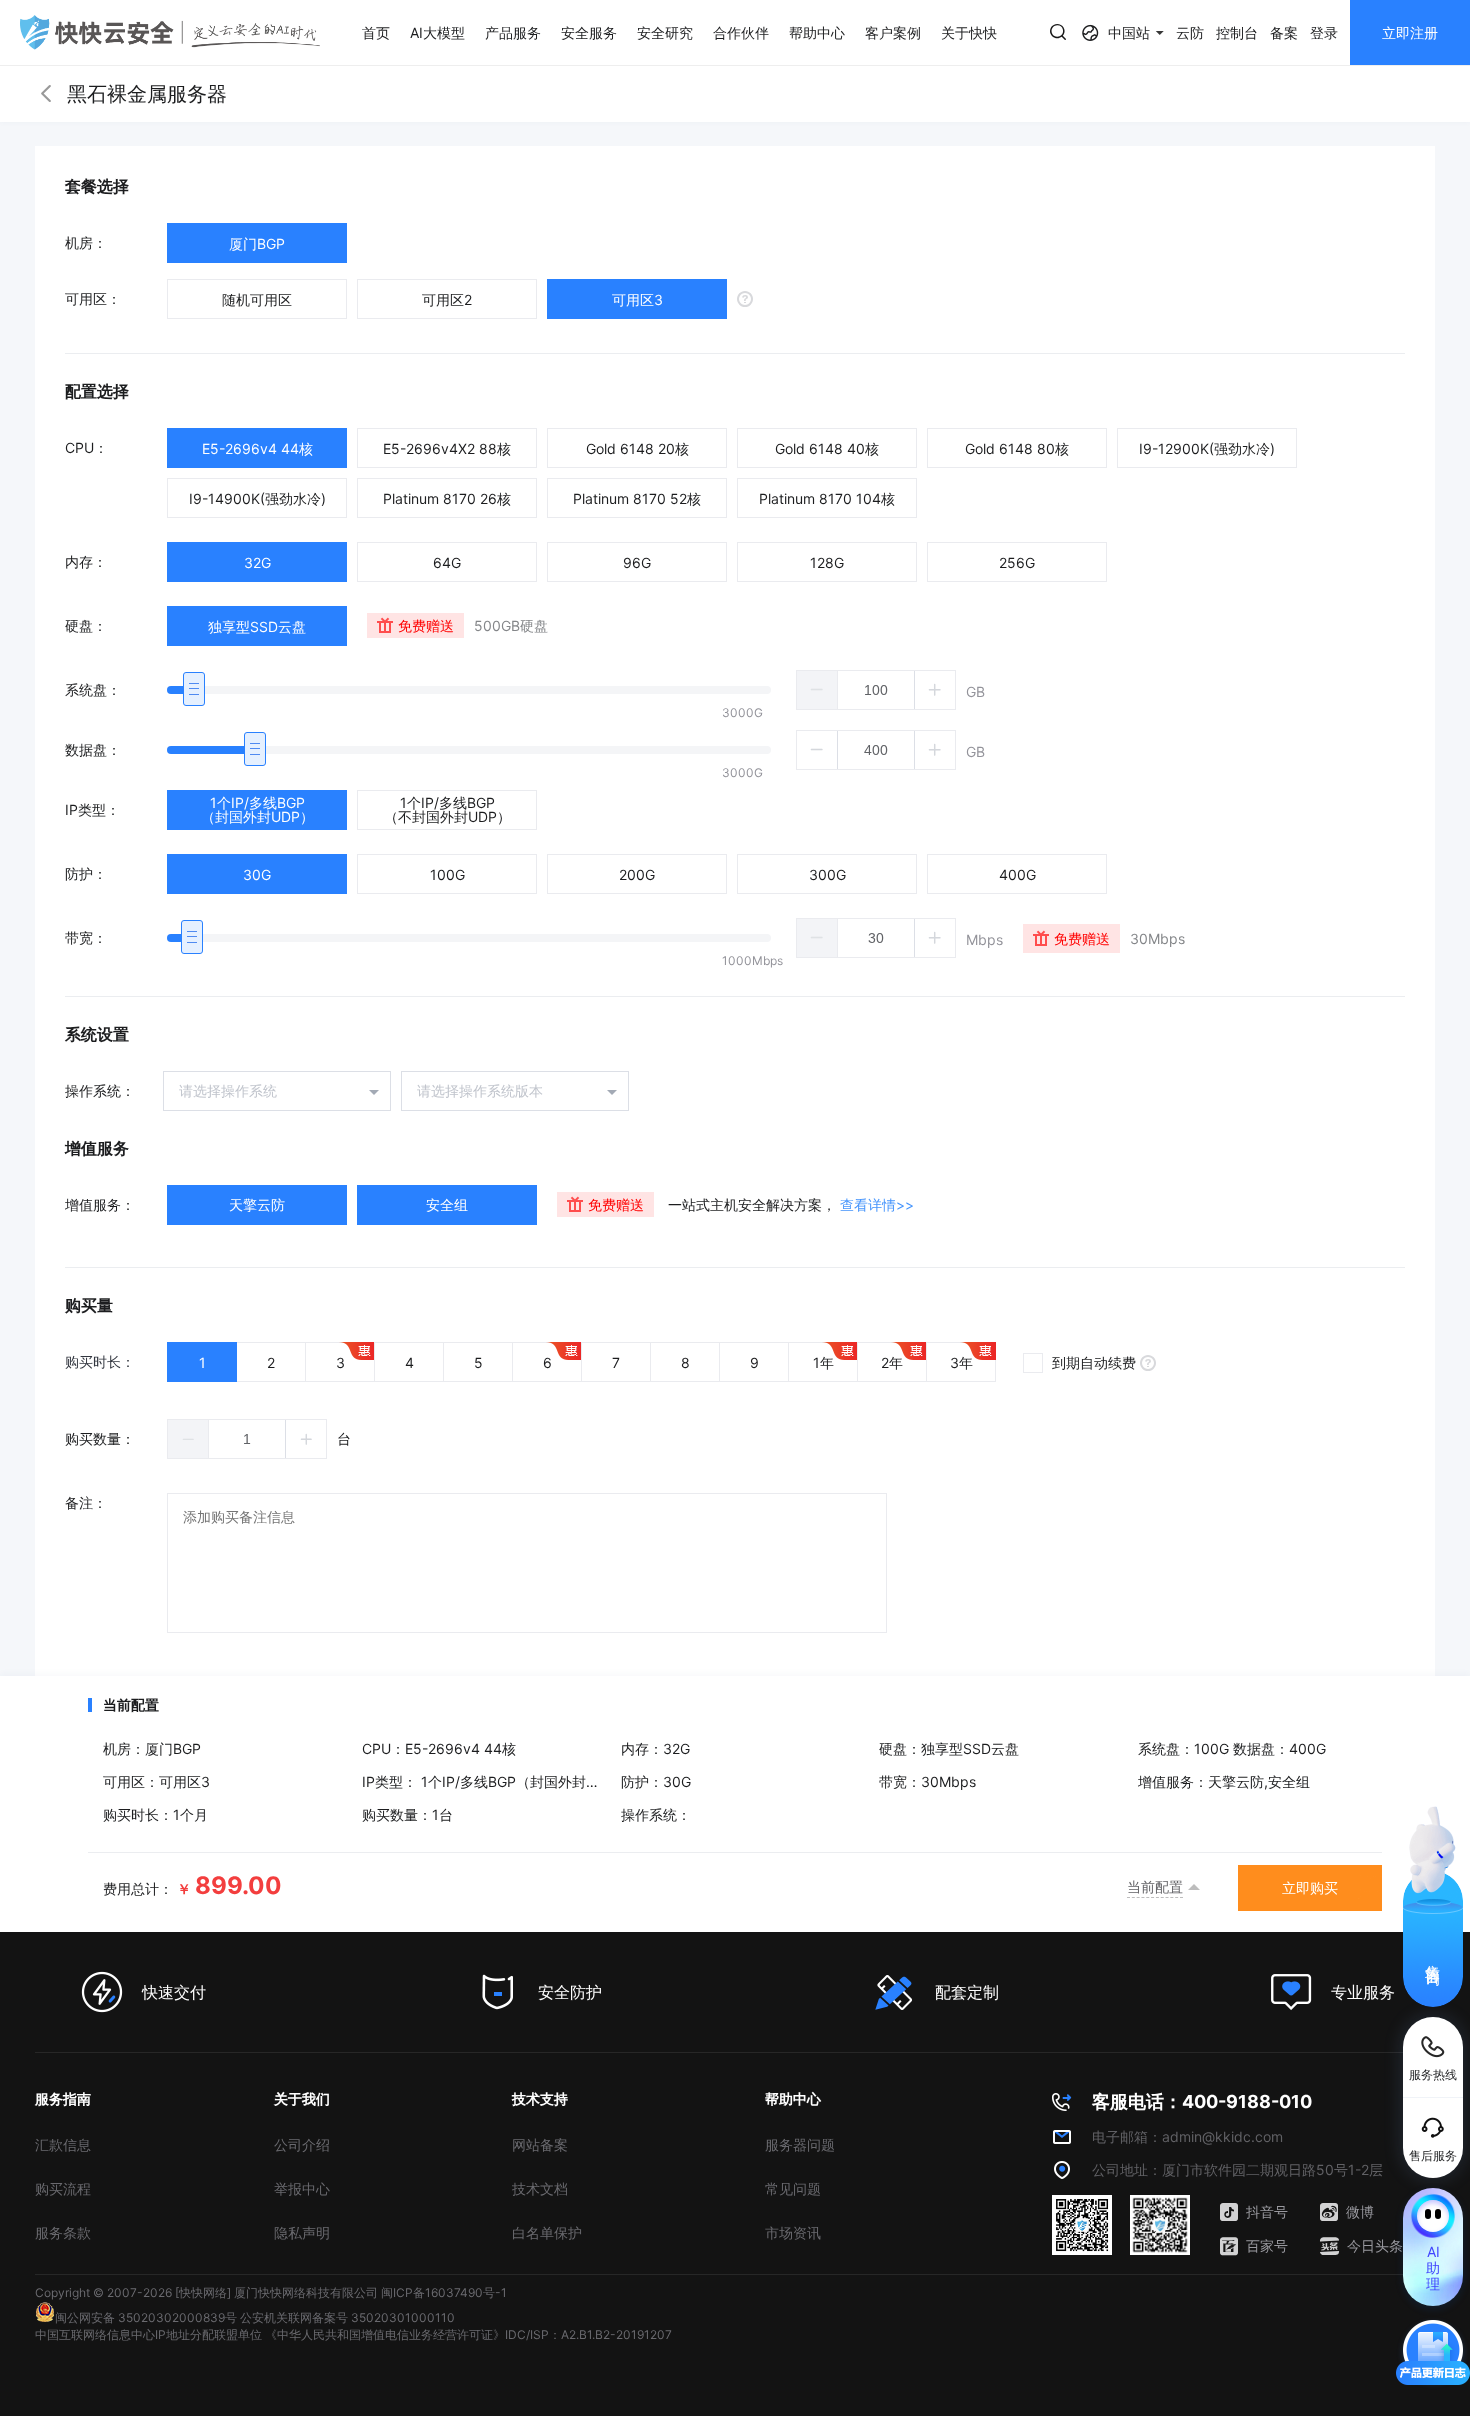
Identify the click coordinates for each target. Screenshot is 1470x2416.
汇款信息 (63, 2144)
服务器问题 (800, 2144)
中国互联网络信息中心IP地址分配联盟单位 (148, 2334)
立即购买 (1310, 1887)
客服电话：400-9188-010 (1202, 2101)
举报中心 (302, 2188)
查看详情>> (877, 1204)
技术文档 (540, 2188)
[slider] (469, 690)
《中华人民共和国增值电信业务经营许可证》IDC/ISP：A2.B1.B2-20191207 (468, 2334)
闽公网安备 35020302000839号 (146, 2317)
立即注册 (1410, 32)
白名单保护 (547, 2232)
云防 (1190, 32)
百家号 (1267, 2245)
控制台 (1237, 32)
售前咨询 (1433, 1957)
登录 (1324, 32)
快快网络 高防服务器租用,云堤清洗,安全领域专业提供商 (170, 32)
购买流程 (63, 2188)
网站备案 (540, 2144)
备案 (1284, 32)
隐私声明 (302, 2232)
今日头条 (1375, 2245)
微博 (1360, 2211)
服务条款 (63, 2232)
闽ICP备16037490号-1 (444, 2292)
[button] (817, 690)
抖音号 (1267, 2211)
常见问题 (793, 2188)
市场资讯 (793, 2232)
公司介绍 (302, 2144)
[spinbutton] (876, 690)
